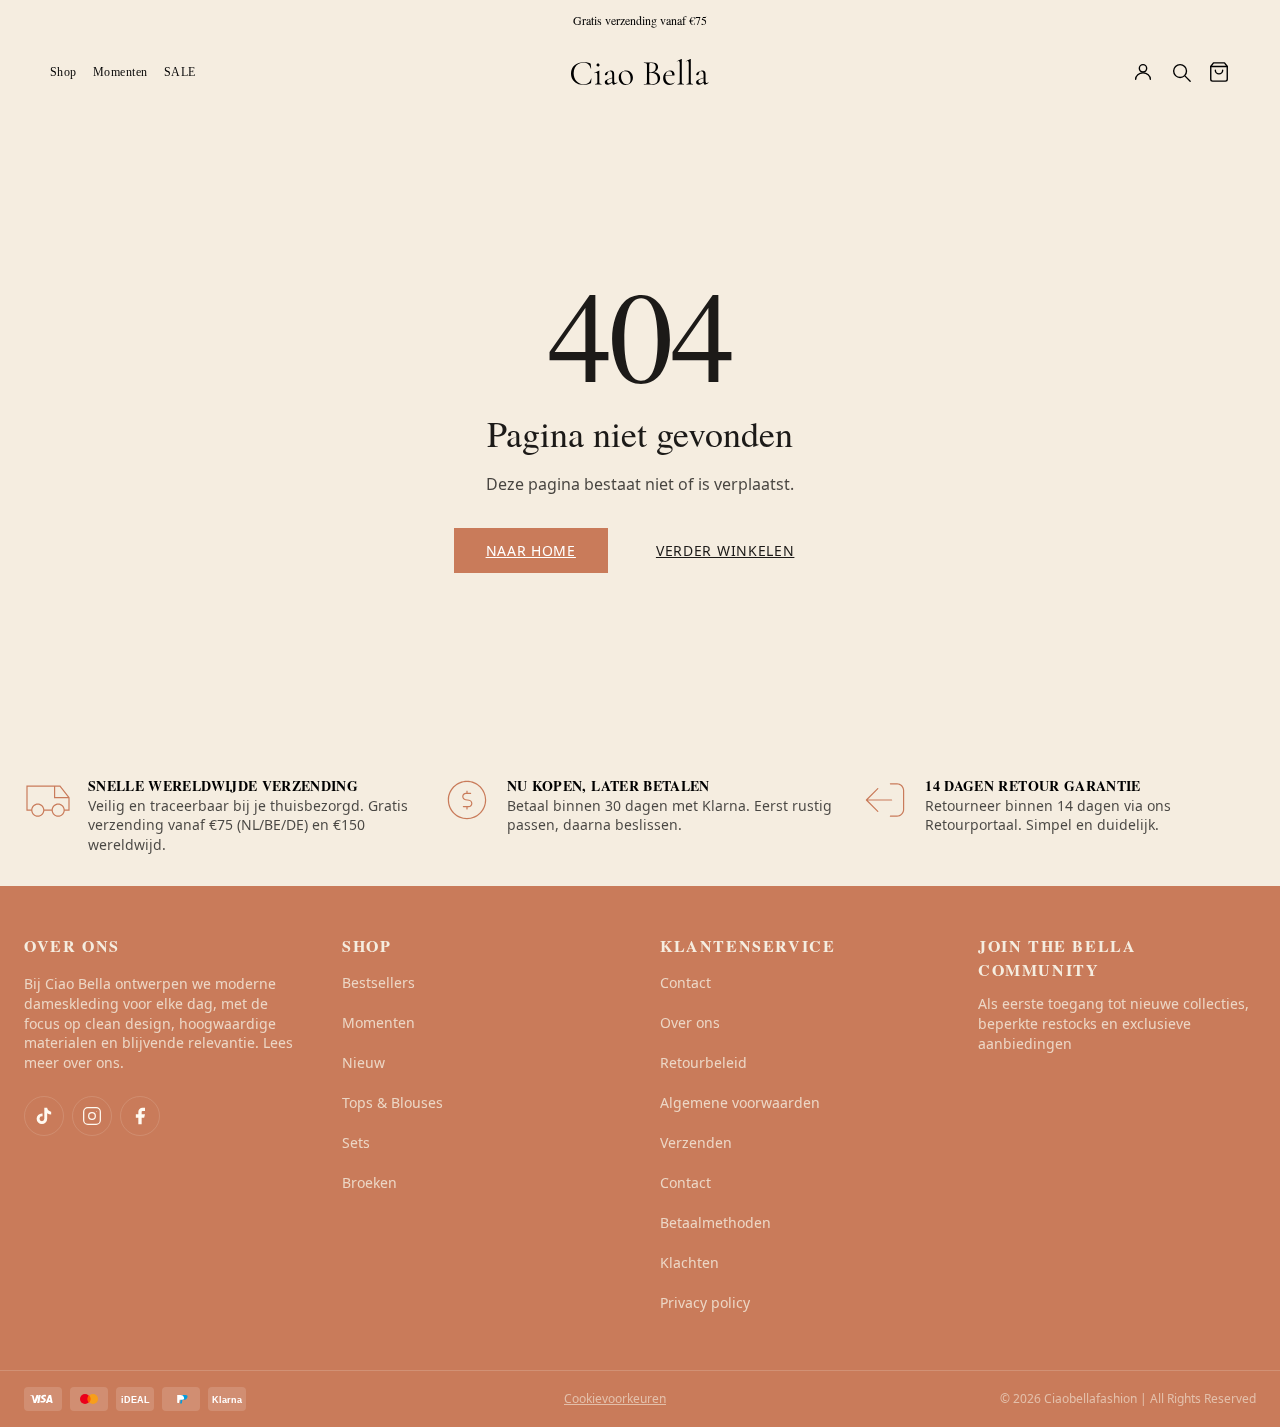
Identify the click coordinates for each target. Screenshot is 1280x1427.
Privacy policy (705, 1302)
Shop (63, 72)
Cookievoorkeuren (615, 1399)
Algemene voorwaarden (740, 1102)
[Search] (1181, 72)
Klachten (689, 1262)
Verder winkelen (725, 550)
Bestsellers (378, 982)
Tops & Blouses (392, 1102)
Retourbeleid (703, 1062)
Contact (685, 982)
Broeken (369, 1182)
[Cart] (1219, 72)
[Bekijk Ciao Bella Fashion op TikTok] (44, 1116)
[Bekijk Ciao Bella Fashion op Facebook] (140, 1116)
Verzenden (696, 1142)
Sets (356, 1142)
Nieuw (363, 1062)
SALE (180, 72)
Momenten (120, 72)
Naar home (531, 550)
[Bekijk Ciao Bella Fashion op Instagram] (92, 1116)
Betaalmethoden (715, 1222)
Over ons (690, 1022)
